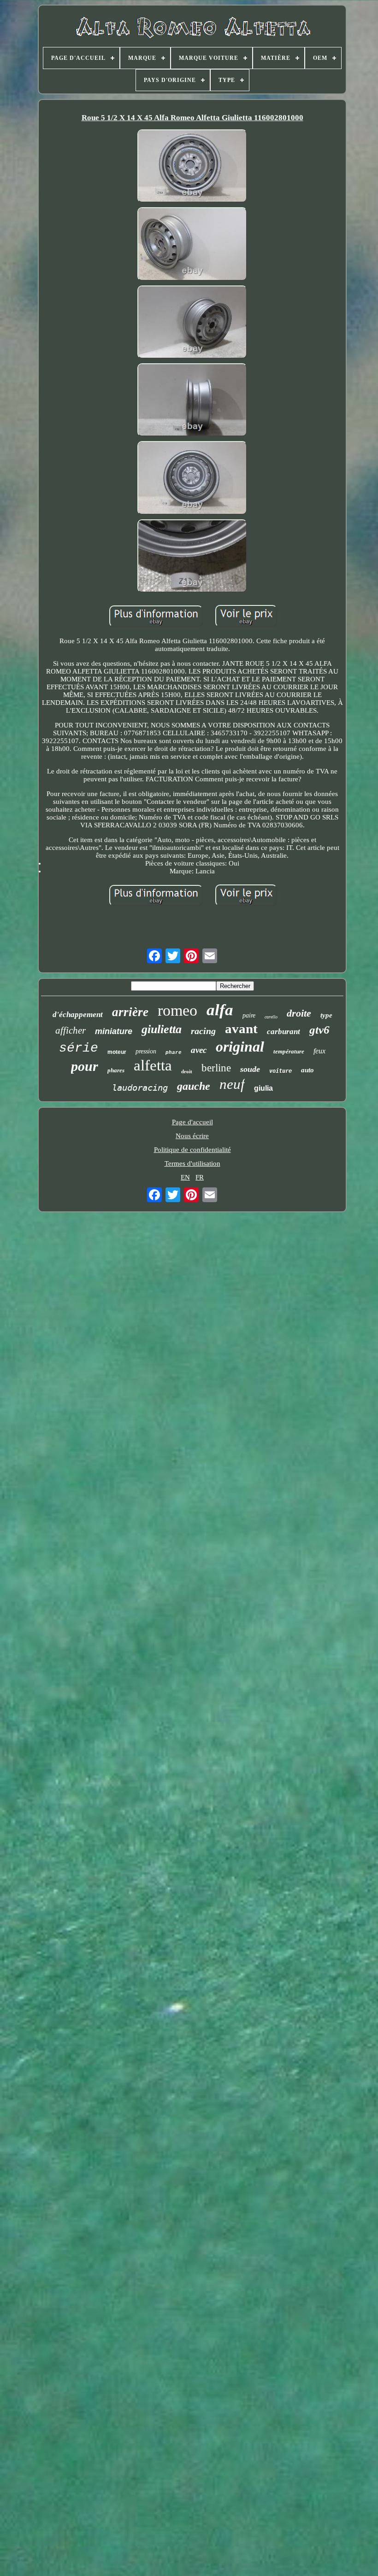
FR (200, 1177)
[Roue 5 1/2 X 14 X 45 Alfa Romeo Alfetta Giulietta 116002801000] (192, 167)
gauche (194, 1086)
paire (249, 1015)
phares (116, 1070)
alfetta (153, 1065)
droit (187, 1071)
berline (216, 1068)
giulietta (162, 1029)
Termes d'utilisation (192, 1163)
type (326, 1015)
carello (271, 1017)
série (79, 1048)
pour (85, 1066)
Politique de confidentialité (192, 1150)
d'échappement (78, 1015)
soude (250, 1069)
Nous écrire (192, 1136)
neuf (232, 1084)
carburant (283, 1032)
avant (241, 1029)
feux (319, 1051)
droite (299, 1013)
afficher (71, 1030)
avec (199, 1050)
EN (185, 1177)
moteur (117, 1052)
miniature (114, 1031)
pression (146, 1051)
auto (307, 1070)
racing (203, 1031)
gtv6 (319, 1030)
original (240, 1047)
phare (174, 1052)
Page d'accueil (192, 1122)
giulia (263, 1088)
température (289, 1051)
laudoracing (140, 1087)
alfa (220, 1010)
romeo (177, 1010)
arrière (130, 1012)
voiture (281, 1071)
